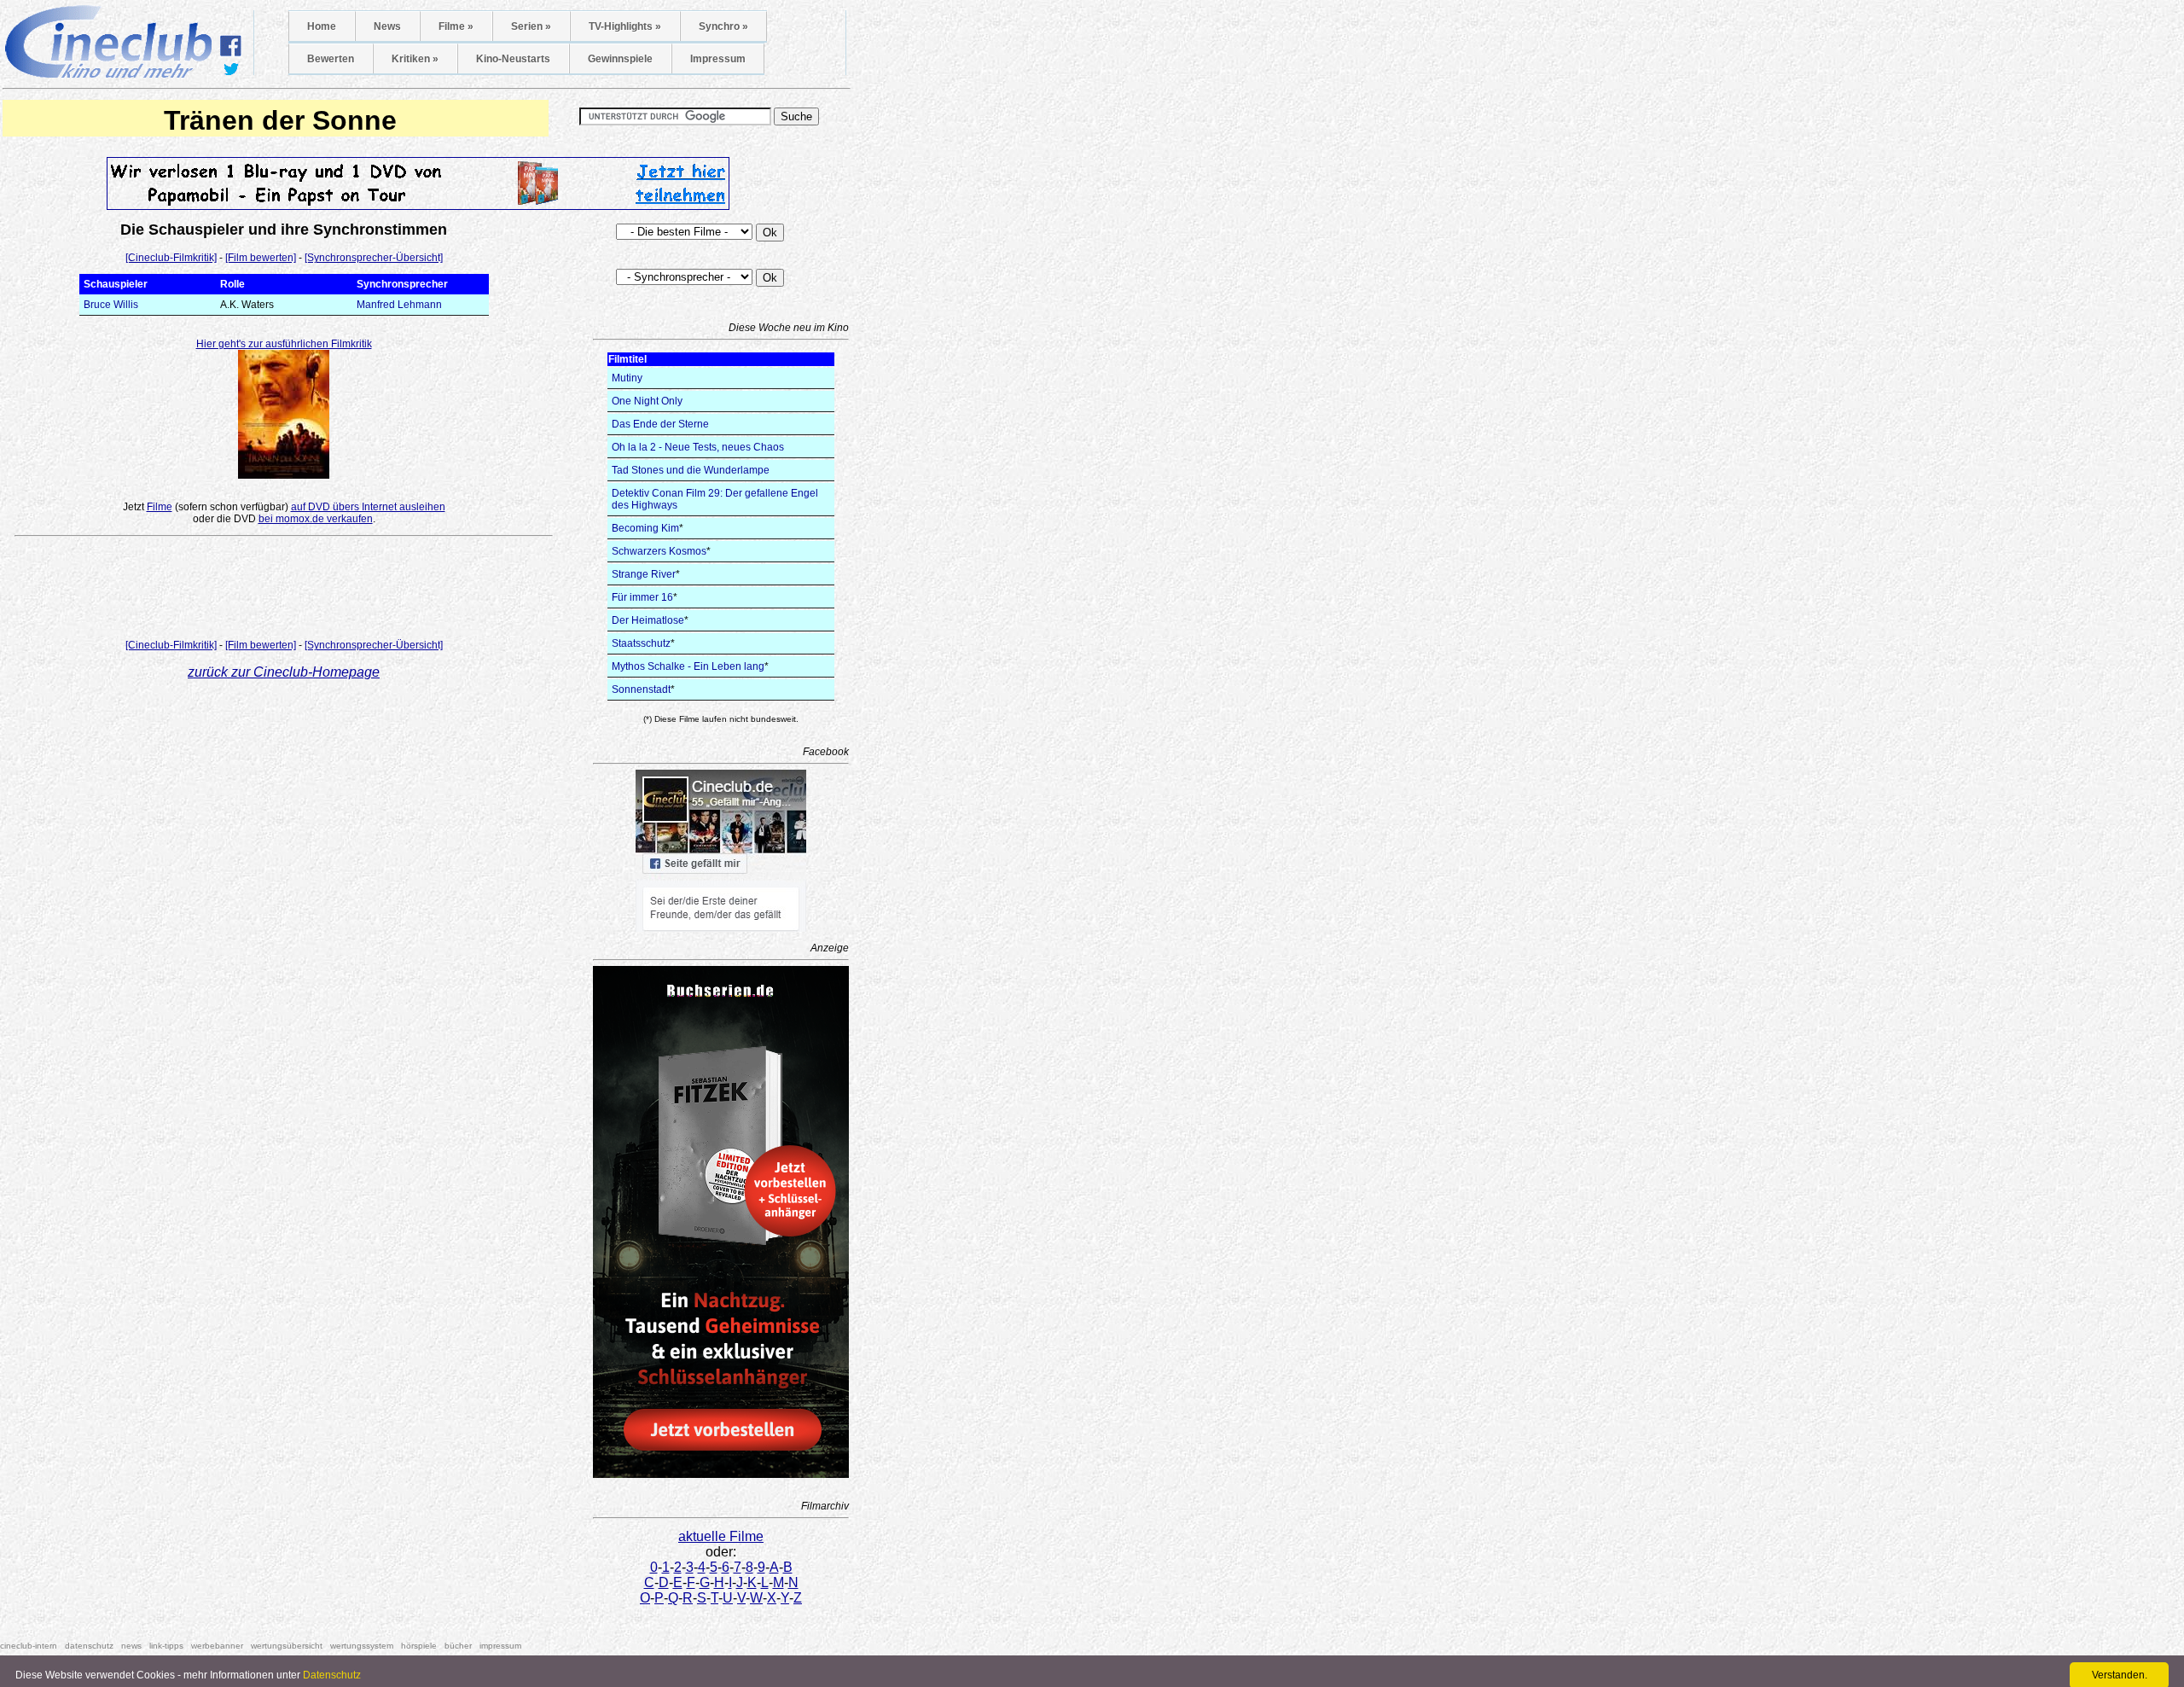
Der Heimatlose (648, 620)
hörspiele (419, 1646)
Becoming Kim (645, 528)
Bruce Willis (111, 305)
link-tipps (166, 1646)
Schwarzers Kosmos (659, 551)
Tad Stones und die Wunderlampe (691, 470)
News (387, 26)
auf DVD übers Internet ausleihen (368, 507)
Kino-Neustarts (513, 59)
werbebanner (217, 1646)
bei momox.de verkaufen (316, 519)
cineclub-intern (29, 1646)
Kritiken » (415, 59)
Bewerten (331, 59)
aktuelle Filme (721, 1536)
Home (322, 26)
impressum (500, 1646)
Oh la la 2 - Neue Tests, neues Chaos (698, 447)
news (131, 1646)
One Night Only (647, 401)
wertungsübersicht (287, 1646)
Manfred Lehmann (399, 305)
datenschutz (89, 1646)
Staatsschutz (641, 643)
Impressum (718, 59)
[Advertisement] (284, 591)
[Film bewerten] (261, 258)
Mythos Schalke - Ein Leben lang (688, 666)
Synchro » (723, 26)
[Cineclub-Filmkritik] (171, 258)
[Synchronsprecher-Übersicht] (374, 258)
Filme (160, 507)
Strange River (644, 574)
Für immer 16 (642, 597)
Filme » (456, 26)
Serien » (531, 26)
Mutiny (627, 378)
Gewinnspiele (620, 59)
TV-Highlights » (625, 26)
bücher (458, 1646)
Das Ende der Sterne (660, 424)
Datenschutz (332, 1675)
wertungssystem (362, 1646)
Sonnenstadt (641, 689)
